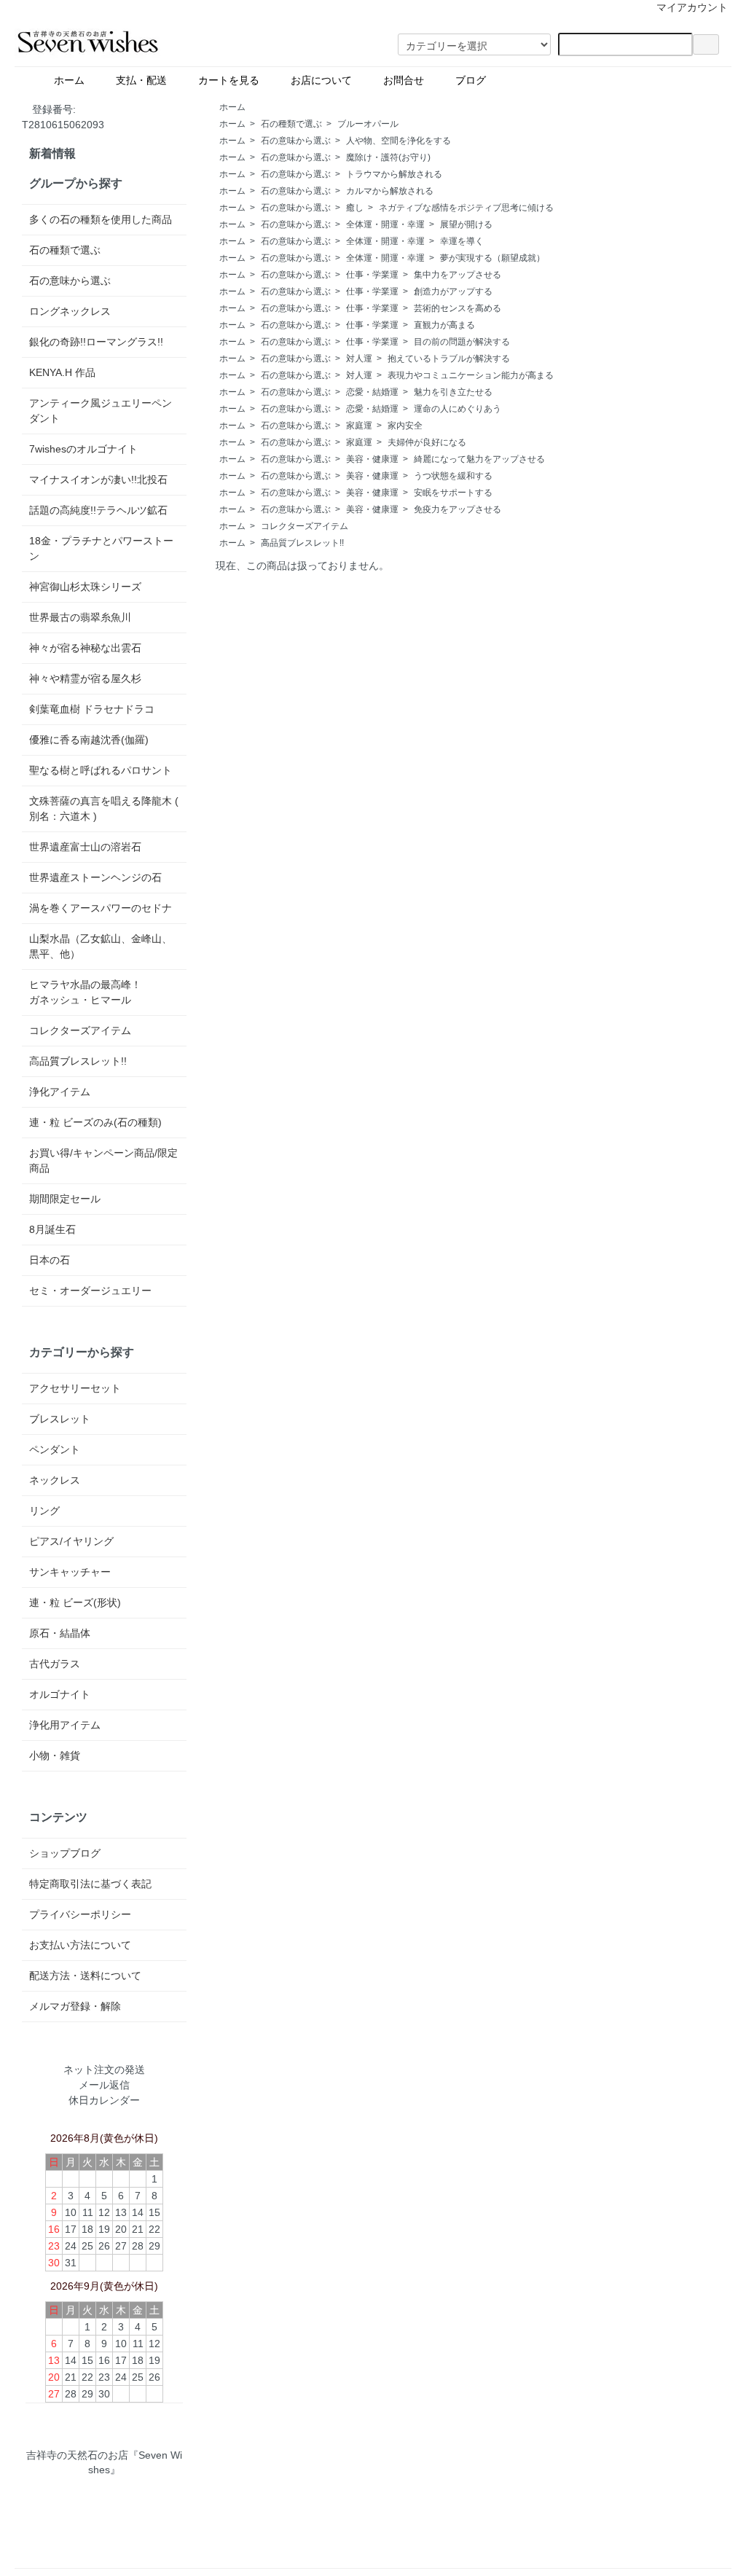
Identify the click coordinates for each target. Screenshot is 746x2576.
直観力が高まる (444, 325)
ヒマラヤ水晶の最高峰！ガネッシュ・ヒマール (85, 992)
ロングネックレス (70, 311)
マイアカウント (692, 7)
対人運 (359, 359)
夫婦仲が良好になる (427, 442)
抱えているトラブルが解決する (449, 359)
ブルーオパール (368, 124)
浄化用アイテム (65, 1725)
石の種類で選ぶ (291, 124)
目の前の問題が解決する (462, 342)
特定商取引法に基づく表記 (90, 1884)
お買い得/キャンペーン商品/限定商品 (103, 1160)
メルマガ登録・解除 (75, 2006)
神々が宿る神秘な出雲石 (85, 648)
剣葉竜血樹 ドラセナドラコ (92, 709)
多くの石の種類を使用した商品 (101, 219)
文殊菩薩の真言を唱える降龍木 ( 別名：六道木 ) (104, 809)
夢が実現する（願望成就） (492, 258)
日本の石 (50, 1260)
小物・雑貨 (55, 1755)
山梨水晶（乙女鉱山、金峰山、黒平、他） (101, 946)
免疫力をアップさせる (458, 509)
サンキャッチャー (70, 1572)
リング (44, 1511)
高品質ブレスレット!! (302, 543)
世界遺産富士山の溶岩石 (85, 847)
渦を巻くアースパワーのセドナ (101, 908)
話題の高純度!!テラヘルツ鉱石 (98, 510)
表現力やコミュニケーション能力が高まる (471, 375)
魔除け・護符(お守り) (388, 157)
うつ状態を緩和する (453, 476)
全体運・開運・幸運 (385, 224)
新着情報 (52, 153)
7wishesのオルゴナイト (83, 449)
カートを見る (234, 80)
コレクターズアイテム (305, 526)
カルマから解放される (390, 191)
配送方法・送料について (85, 1976)
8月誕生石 (52, 1229)
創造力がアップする (453, 291)
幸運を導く (462, 241)
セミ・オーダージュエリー (90, 1291)
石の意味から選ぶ (296, 141)
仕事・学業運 (372, 275)
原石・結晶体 (60, 1633)
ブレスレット (60, 1419)
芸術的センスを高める (458, 308)
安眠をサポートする (453, 493)
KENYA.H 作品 (62, 372)
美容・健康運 (372, 459)
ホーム (74, 80)
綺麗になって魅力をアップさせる (479, 459)
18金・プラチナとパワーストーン (101, 548)
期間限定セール (65, 1199)
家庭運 (359, 426)
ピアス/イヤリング (71, 1541)
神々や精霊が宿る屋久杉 (85, 678)
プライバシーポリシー (80, 1914)
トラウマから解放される (394, 174)
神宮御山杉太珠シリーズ (85, 587)
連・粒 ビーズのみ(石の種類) (95, 1122)
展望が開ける (466, 224)
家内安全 (405, 426)
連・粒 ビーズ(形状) (75, 1602)
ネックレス (55, 1480)
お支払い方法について (80, 1945)
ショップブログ (65, 1853)
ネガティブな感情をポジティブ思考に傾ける (466, 208)
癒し (355, 208)
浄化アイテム (60, 1092)
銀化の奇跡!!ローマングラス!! (96, 342)
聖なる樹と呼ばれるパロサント (101, 770)
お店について (326, 80)
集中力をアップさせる (458, 275)
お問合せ (409, 80)
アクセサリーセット (75, 1388)
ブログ (506, 80)
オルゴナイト (60, 1694)
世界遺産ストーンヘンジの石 (95, 877)
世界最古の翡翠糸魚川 (80, 617)
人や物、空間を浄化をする (398, 141)
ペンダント (55, 1449)
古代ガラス (55, 1664)
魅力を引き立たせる (453, 392)
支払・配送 (146, 80)
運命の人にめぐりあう (458, 409)
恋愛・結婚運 (372, 392)
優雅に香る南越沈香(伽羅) (89, 740)
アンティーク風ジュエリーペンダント (101, 411)
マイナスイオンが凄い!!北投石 (98, 479)
